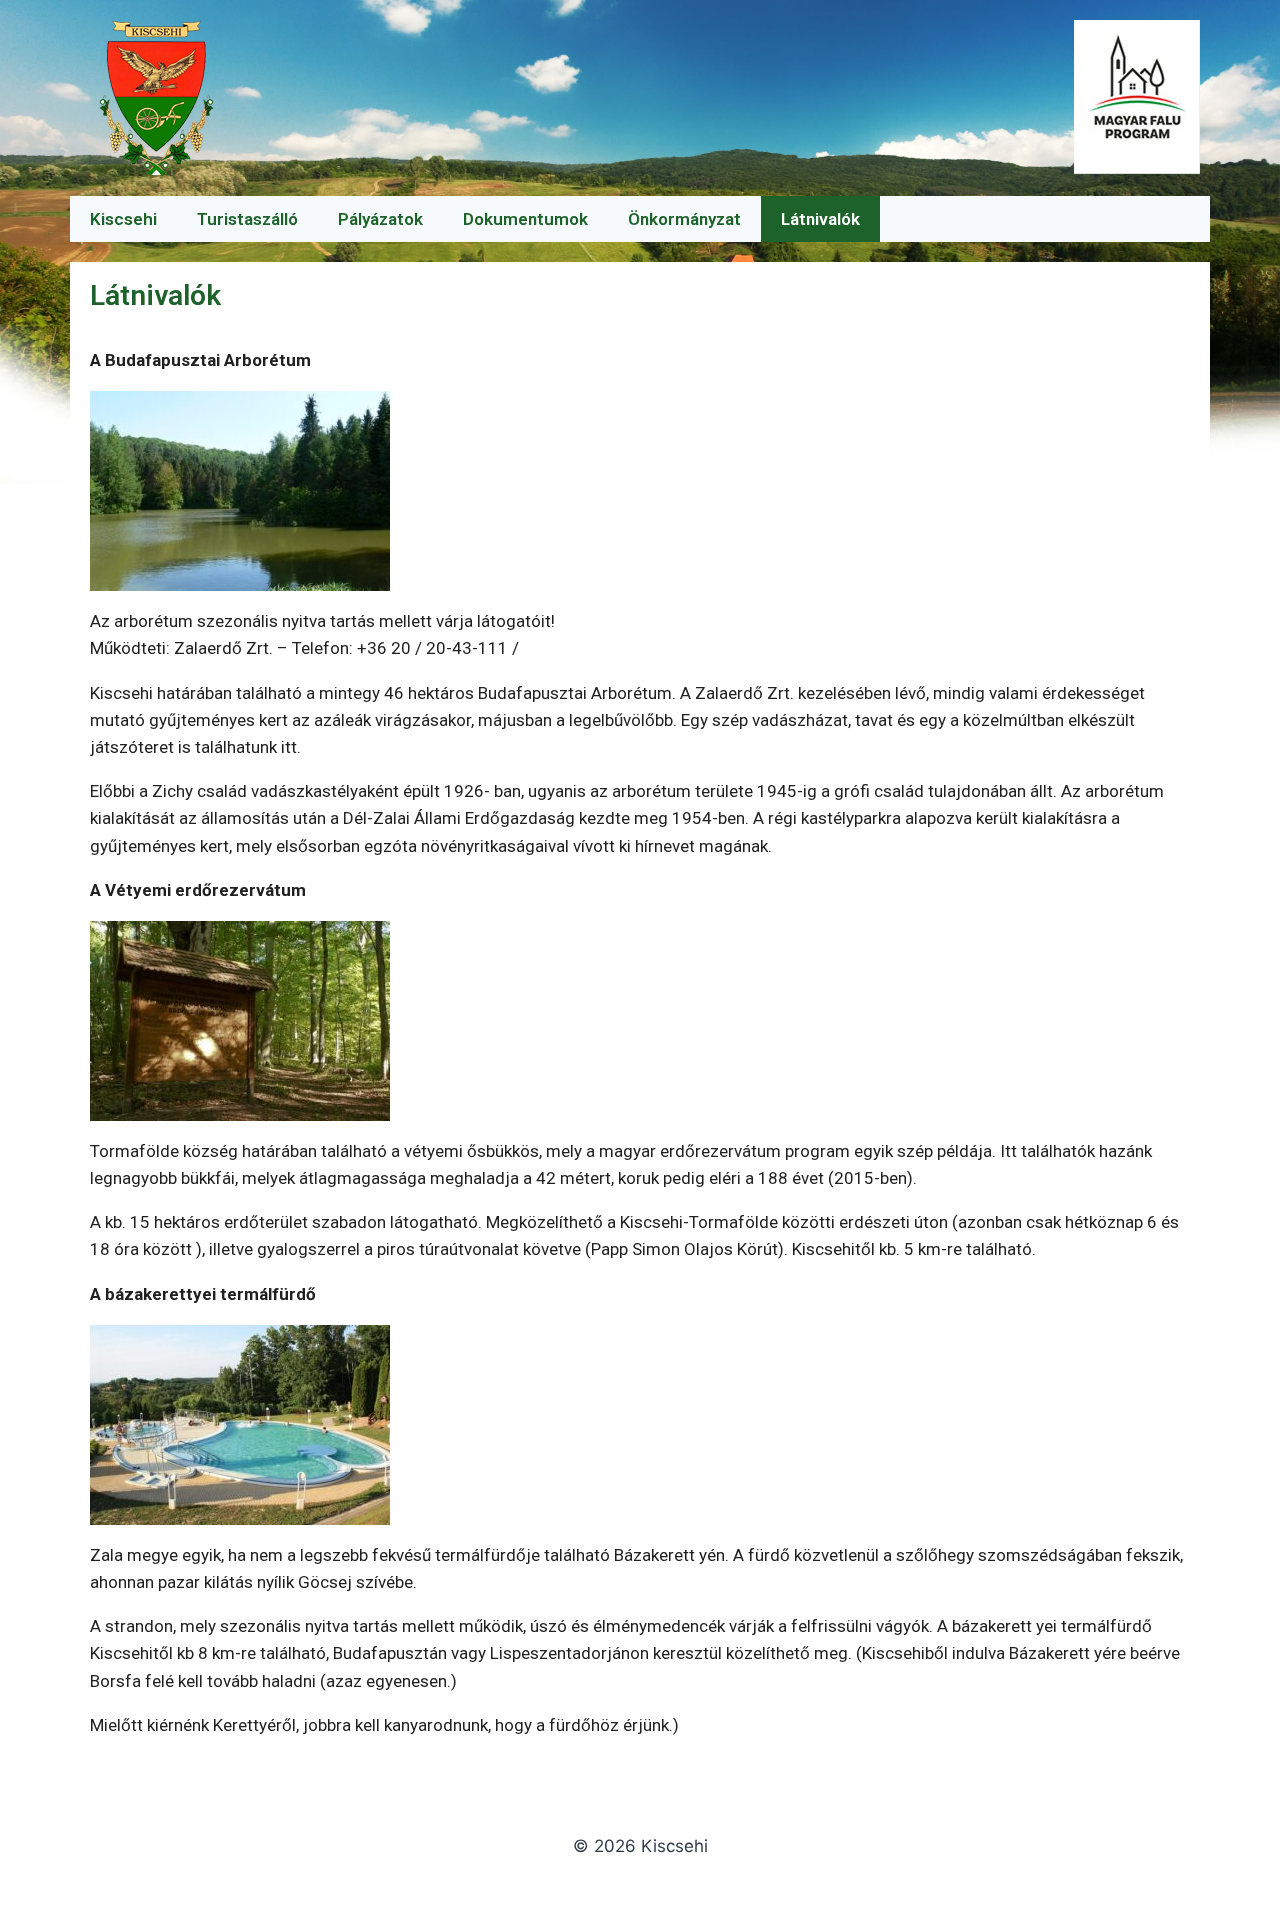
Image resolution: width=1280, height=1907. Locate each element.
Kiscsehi (123, 219)
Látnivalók (820, 219)
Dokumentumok (525, 219)
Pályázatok (380, 219)
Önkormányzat (684, 219)
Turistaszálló (247, 219)
